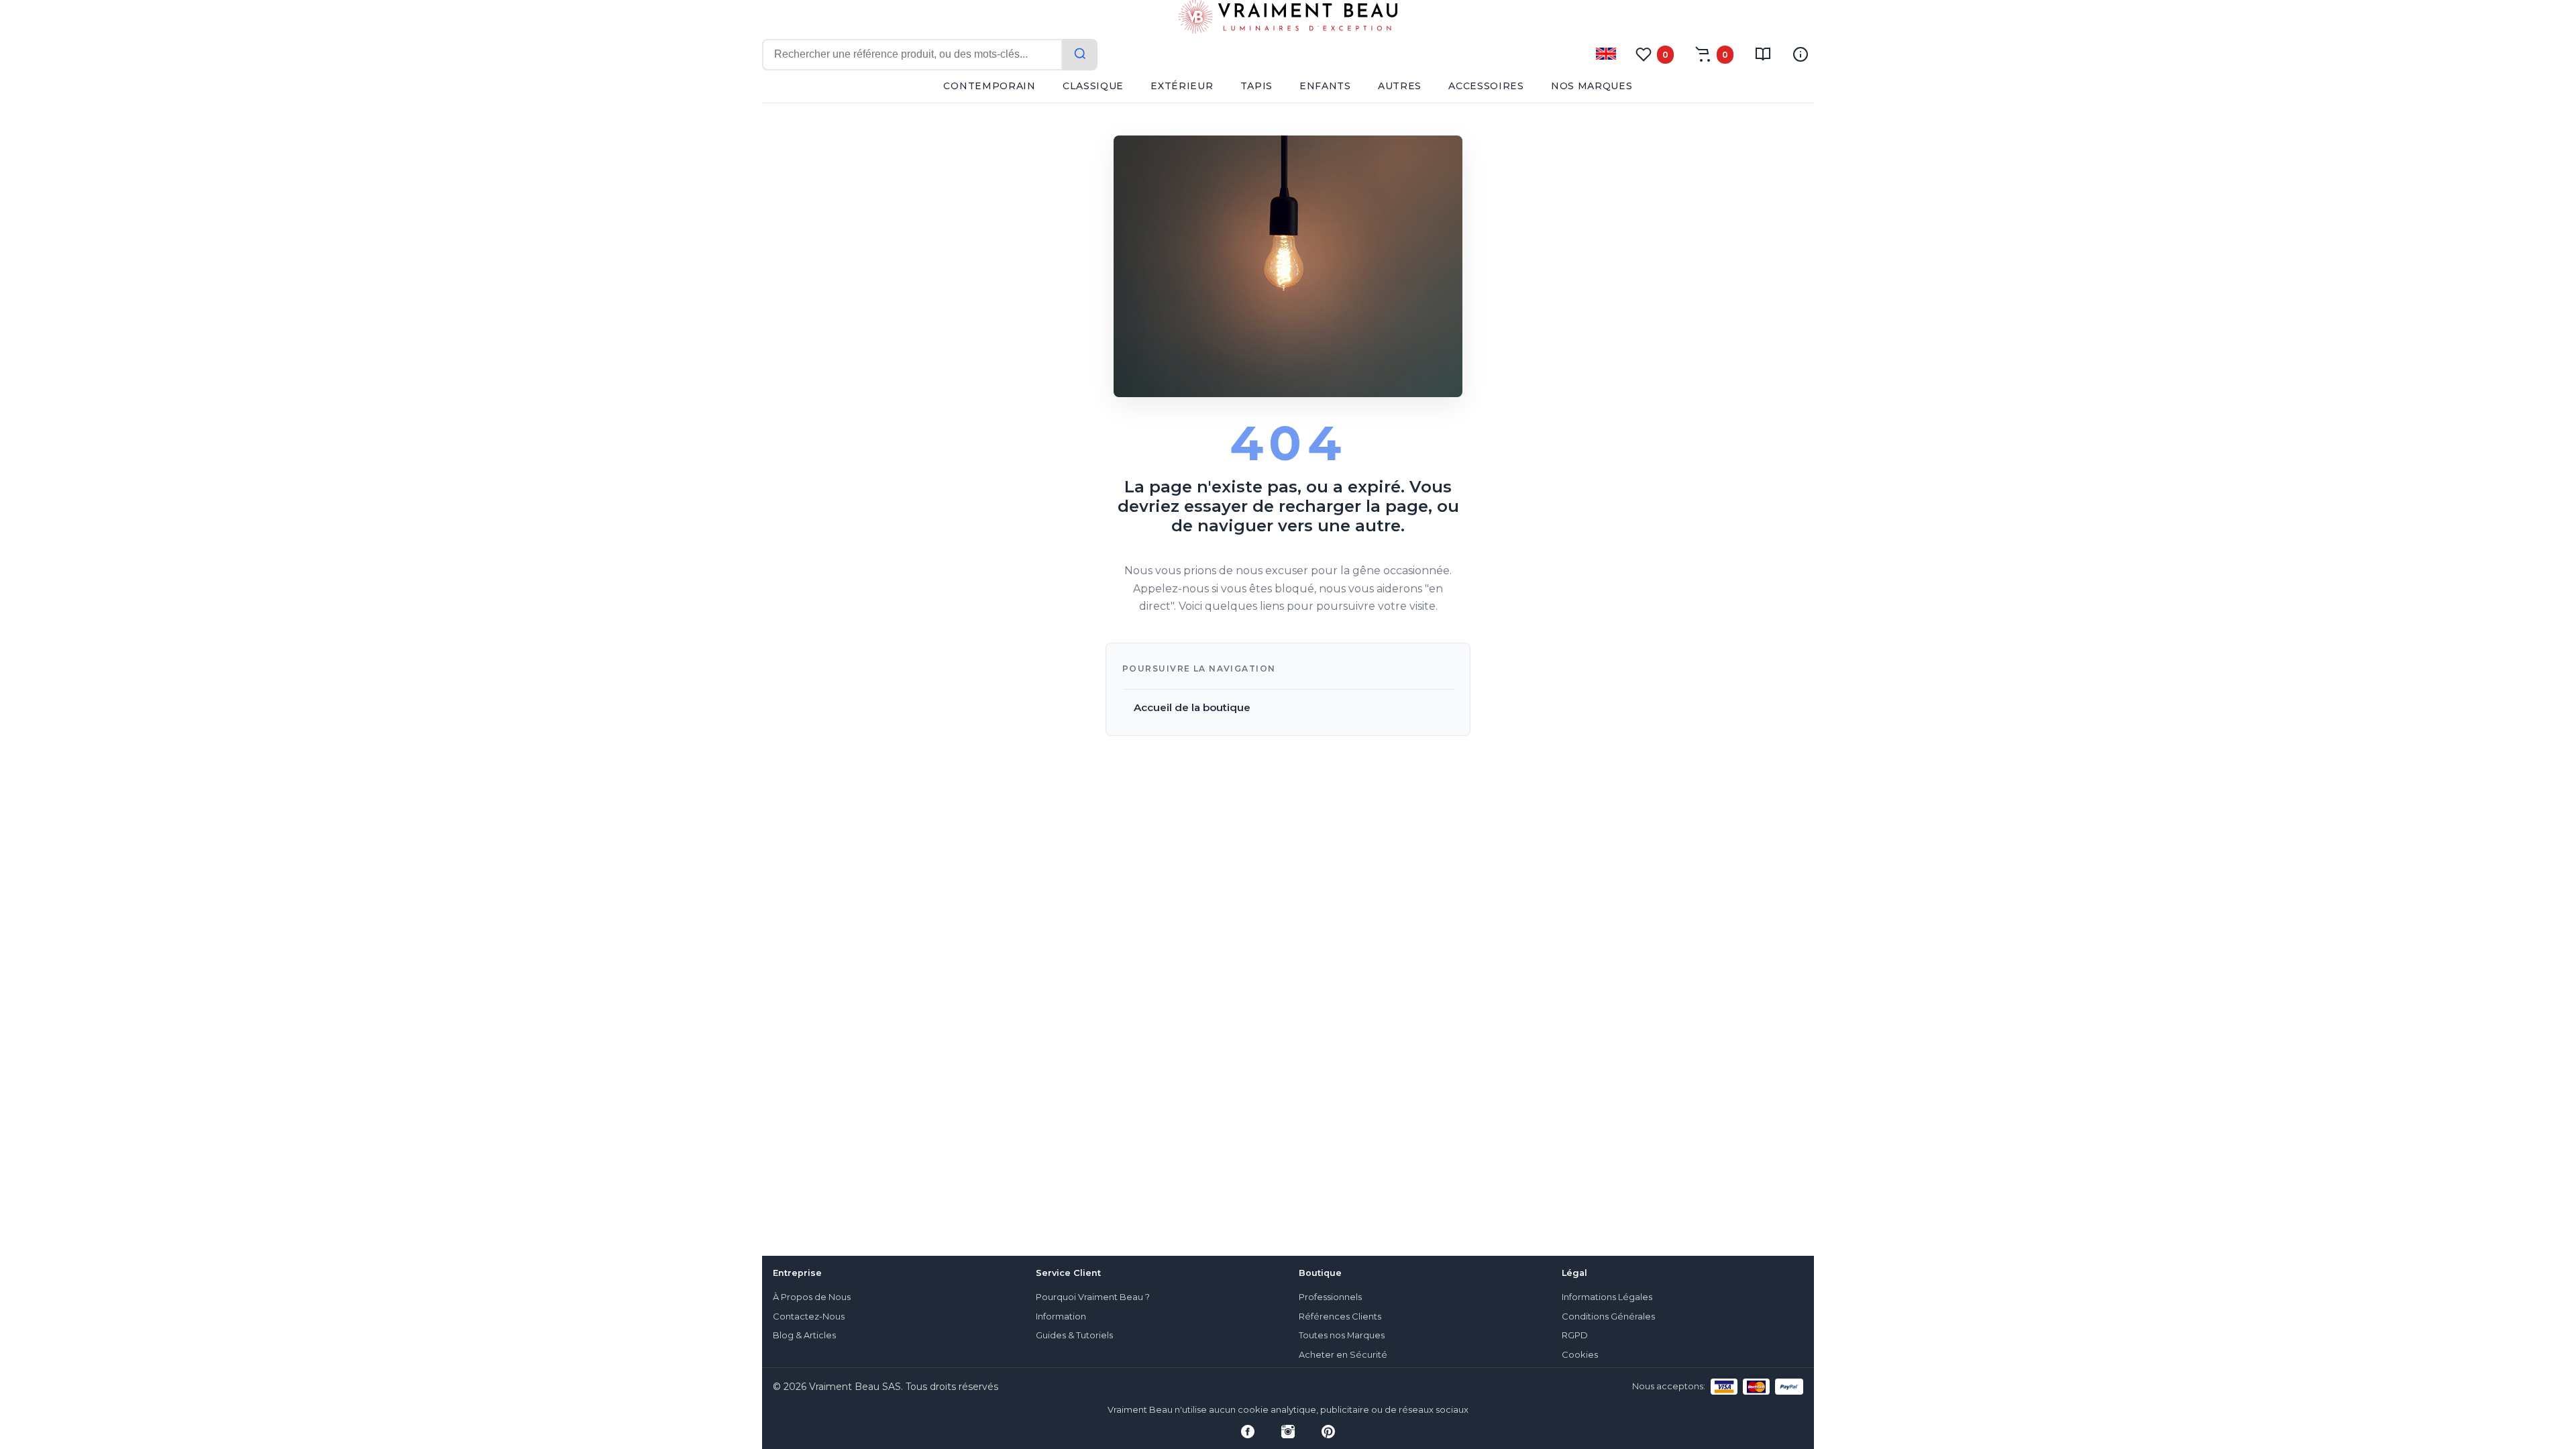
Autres (1400, 86)
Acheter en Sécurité (1343, 1355)
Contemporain (989, 86)
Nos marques (1592, 86)
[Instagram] (1288, 1432)
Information (1061, 1317)
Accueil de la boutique (1192, 707)
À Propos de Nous (812, 1297)
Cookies (1580, 1355)
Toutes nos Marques (1342, 1335)
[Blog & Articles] (1763, 54)
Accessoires (1486, 86)
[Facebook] (1248, 1432)
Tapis (1257, 86)
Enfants (1325, 86)
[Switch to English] (1606, 54)
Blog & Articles (804, 1335)
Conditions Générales (1608, 1317)
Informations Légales (1607, 1297)
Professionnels (1330, 1297)
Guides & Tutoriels (1074, 1335)
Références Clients (1340, 1317)
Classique (1093, 86)
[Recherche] (1080, 55)
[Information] (1801, 54)
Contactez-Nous (809, 1317)
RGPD (1575, 1335)
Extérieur (1182, 86)
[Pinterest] (1328, 1432)
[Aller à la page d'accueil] (1288, 19)
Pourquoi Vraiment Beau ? (1093, 1297)
